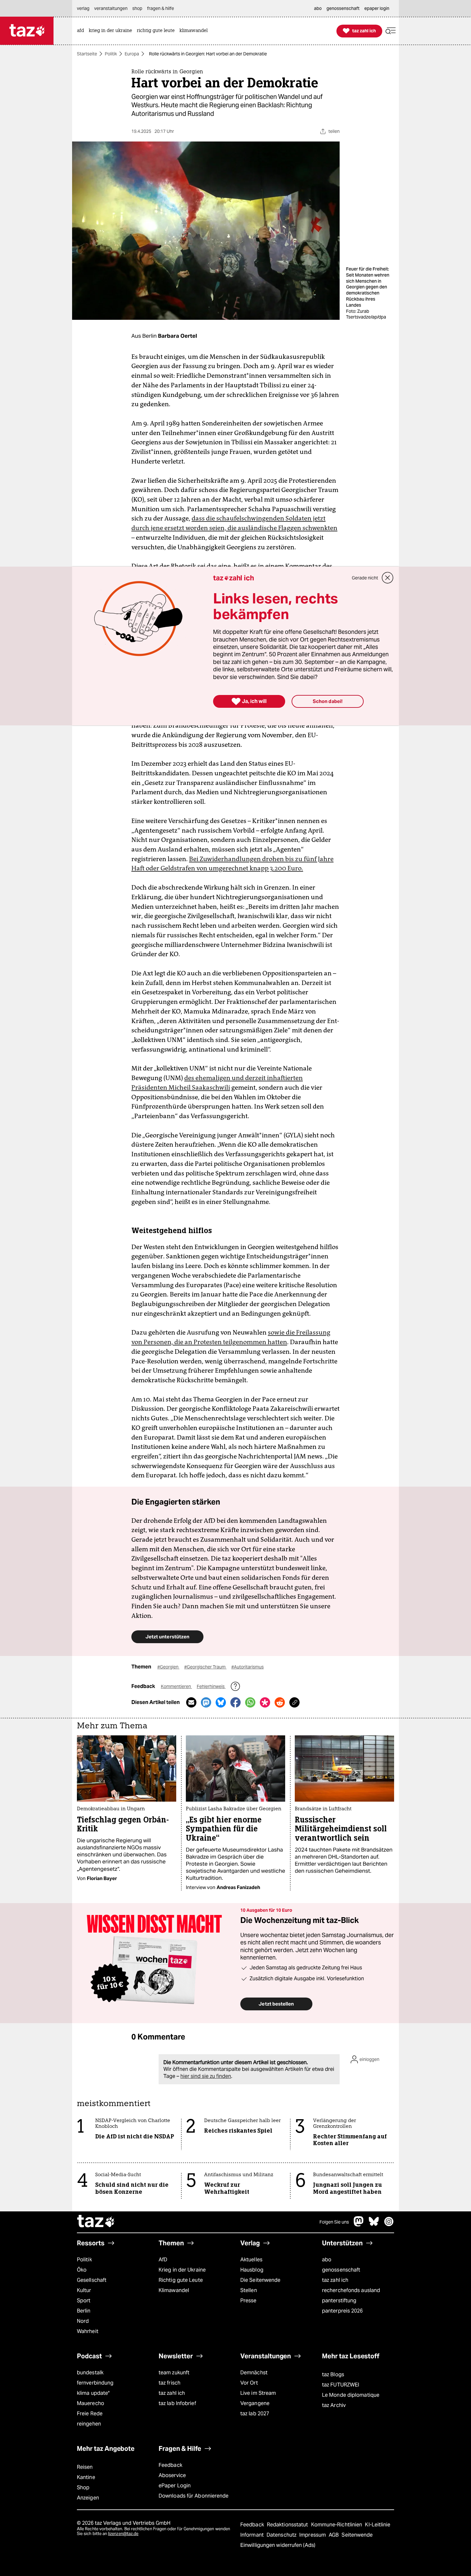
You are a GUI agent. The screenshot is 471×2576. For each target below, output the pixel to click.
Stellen (249, 2290)
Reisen (85, 2467)
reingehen (89, 2424)
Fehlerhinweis (211, 1686)
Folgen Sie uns (334, 2222)
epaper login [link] (377, 8)
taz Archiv (334, 2405)
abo (327, 2260)
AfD (163, 2260)
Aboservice (172, 2475)
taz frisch (169, 2383)
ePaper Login (175, 2486)
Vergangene (255, 2403)
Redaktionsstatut (288, 2525)
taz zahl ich (335, 2280)
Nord (83, 2321)
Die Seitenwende (260, 2280)
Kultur (84, 2290)
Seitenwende (357, 2535)
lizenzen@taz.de (123, 2534)
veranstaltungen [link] (111, 8)
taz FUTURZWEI (341, 2385)
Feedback (170, 2465)
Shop (83, 2487)
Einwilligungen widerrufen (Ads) (278, 2545)
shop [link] (137, 8)
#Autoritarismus (248, 1667)
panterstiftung (339, 2301)
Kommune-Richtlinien (337, 2525)
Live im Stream (258, 2393)
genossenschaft (341, 2270)
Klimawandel (174, 2290)
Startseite (87, 54)
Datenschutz (282, 2535)
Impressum (313, 2535)
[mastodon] (359, 2225)
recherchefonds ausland (351, 2290)
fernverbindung (95, 2383)
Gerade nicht (365, 578)
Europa (132, 54)
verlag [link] (83, 8)
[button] (391, 31)
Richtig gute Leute (181, 2280)
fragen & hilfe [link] (161, 8)
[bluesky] (374, 2225)
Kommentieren (176, 1686)
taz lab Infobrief (177, 2403)
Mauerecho (91, 2403)
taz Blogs (333, 2374)
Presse (248, 2301)
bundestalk (90, 2373)
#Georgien (168, 1667)
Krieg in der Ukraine (182, 2270)
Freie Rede (90, 2414)
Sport (84, 2301)
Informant (253, 2535)
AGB (334, 2535)
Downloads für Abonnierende (194, 2496)
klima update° (93, 2393)
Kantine (86, 2477)
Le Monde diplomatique (351, 2395)
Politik (111, 54)
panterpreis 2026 (343, 2311)
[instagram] (389, 2225)
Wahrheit (88, 2331)
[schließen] (388, 578)
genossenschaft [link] (343, 8)
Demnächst (254, 2373)
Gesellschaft (92, 2280)
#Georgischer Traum (205, 1667)
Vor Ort (249, 2383)
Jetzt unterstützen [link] (167, 1637)
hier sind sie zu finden (206, 2076)
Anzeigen (88, 2498)
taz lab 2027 (255, 2414)
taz (96, 2222)
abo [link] (318, 8)
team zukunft (174, 2373)
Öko (82, 2270)
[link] (82, 31)
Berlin (84, 2311)
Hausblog (252, 2270)
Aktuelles (251, 2260)
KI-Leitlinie (378, 2525)
